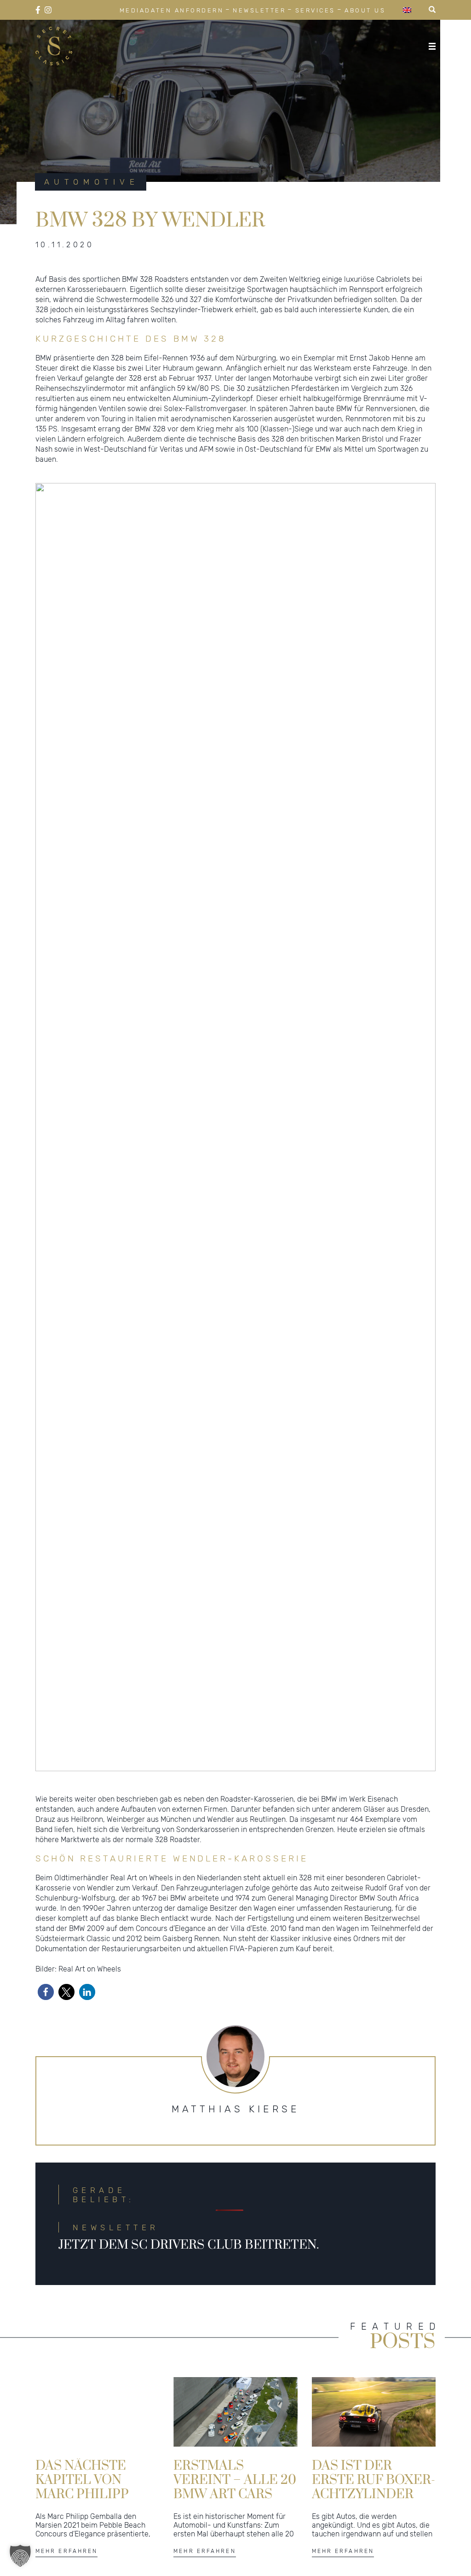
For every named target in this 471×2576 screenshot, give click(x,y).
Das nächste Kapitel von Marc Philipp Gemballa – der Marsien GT (92, 2479)
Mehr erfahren (67, 2551)
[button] (46, 1992)
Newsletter (259, 10)
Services (315, 10)
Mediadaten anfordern (172, 10)
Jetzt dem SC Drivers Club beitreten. (189, 2245)
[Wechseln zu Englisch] (407, 10)
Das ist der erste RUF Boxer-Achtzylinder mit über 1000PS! (373, 2479)
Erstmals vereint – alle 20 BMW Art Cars (235, 2479)
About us (365, 10)
